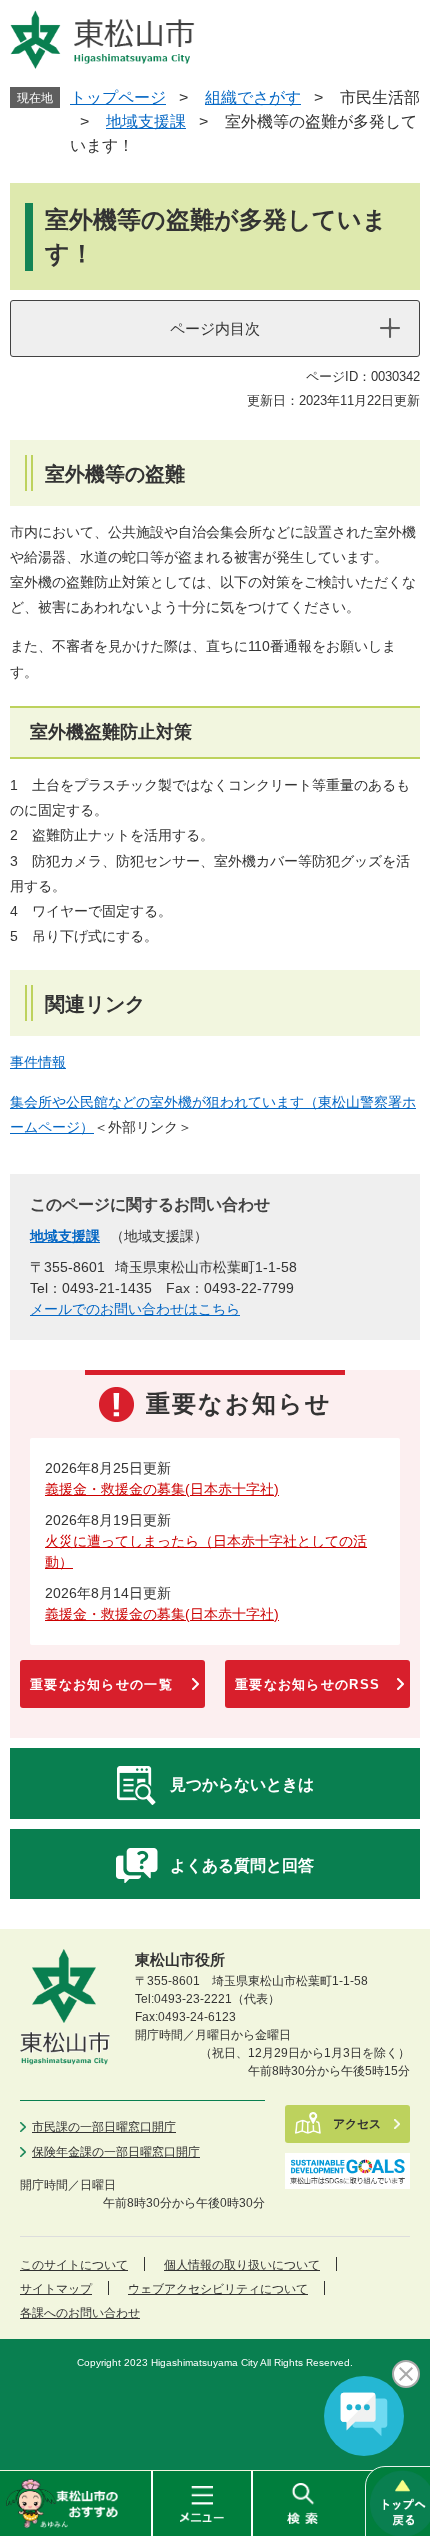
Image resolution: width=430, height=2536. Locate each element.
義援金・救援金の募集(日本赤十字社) (162, 1489)
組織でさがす (253, 97)
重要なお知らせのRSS (307, 1684)
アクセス (357, 2124)
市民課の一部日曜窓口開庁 (104, 2127)
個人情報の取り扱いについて (242, 2265)
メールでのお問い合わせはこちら (135, 1309)
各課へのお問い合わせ (80, 2313)
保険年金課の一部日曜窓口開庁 (116, 2152)
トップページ (118, 97)
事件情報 (38, 1062)
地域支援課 (146, 121)
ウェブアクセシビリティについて (218, 2289)
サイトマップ (56, 2289)
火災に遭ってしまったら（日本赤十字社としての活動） (206, 1551)
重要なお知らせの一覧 (101, 1684)
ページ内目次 (215, 328)
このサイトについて (74, 2265)
